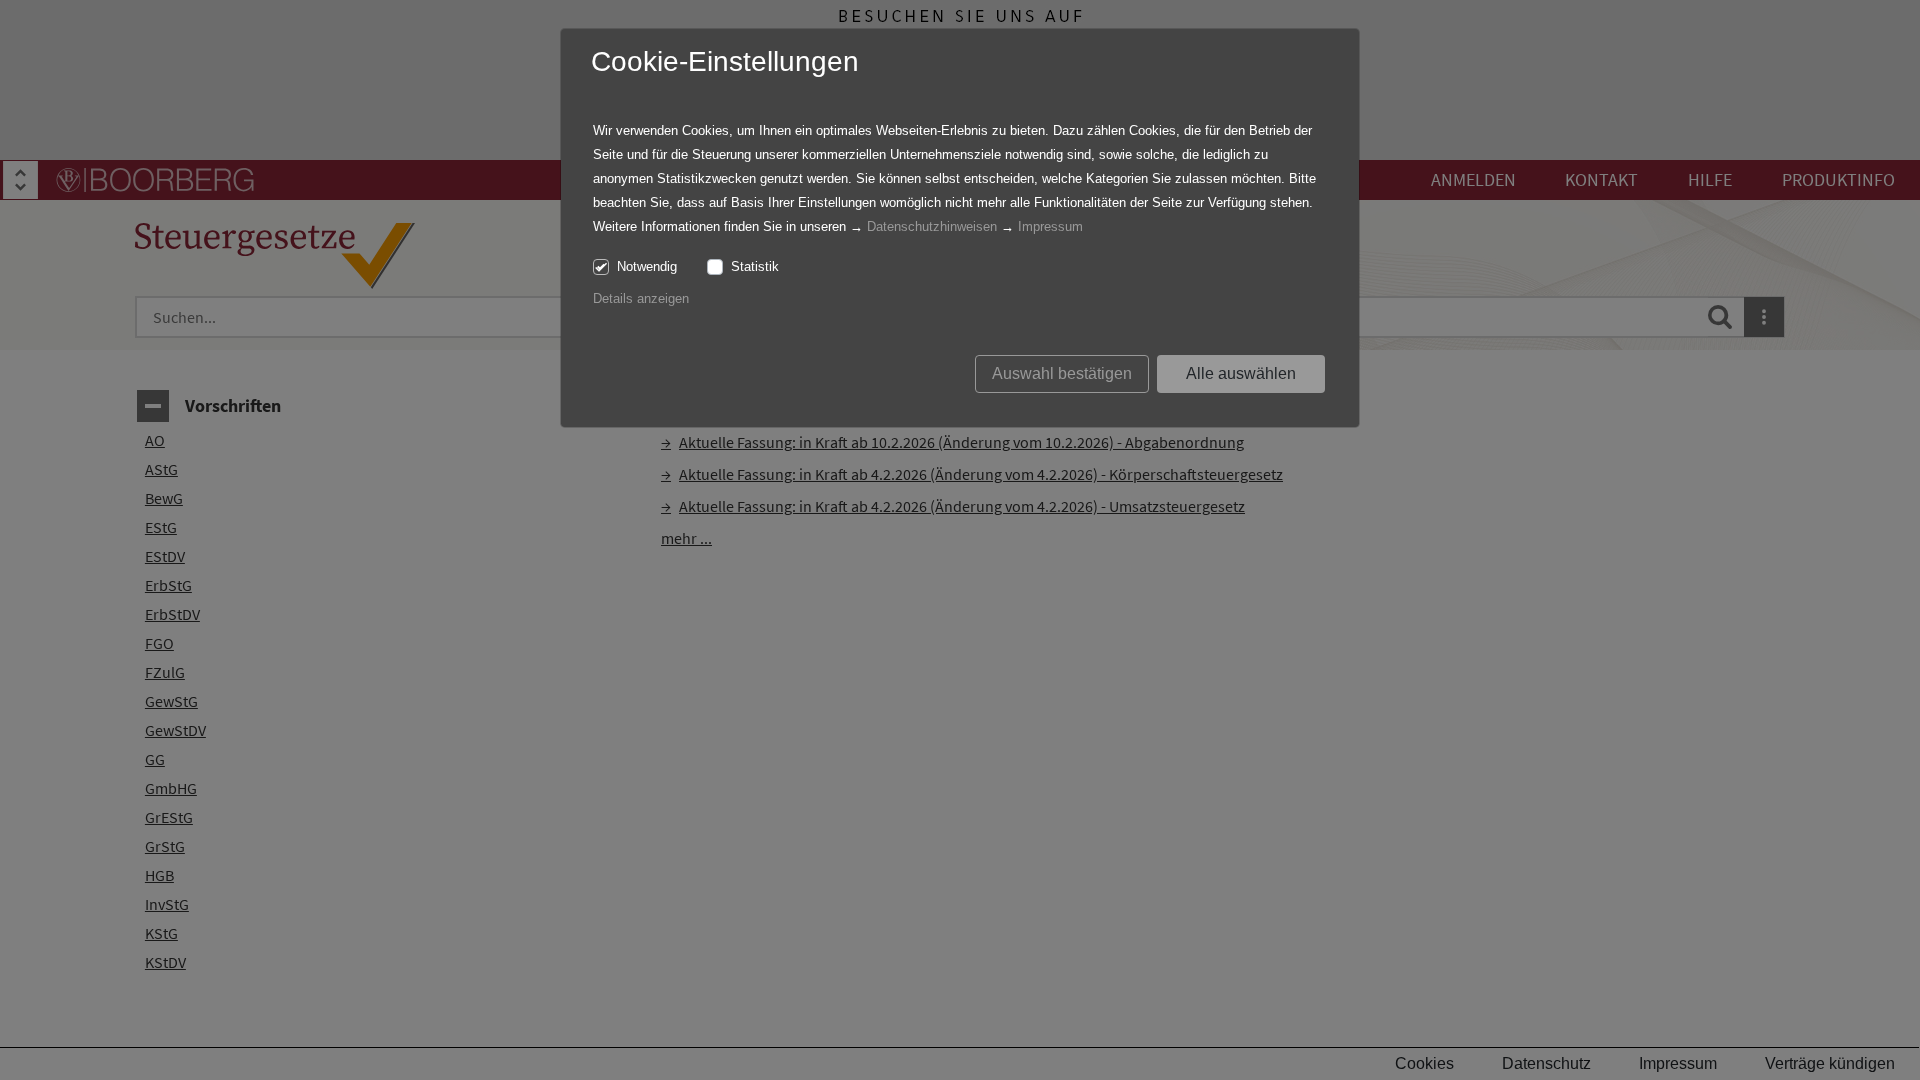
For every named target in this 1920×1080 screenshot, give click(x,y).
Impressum (1050, 226)
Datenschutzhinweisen (932, 226)
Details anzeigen (641, 298)
